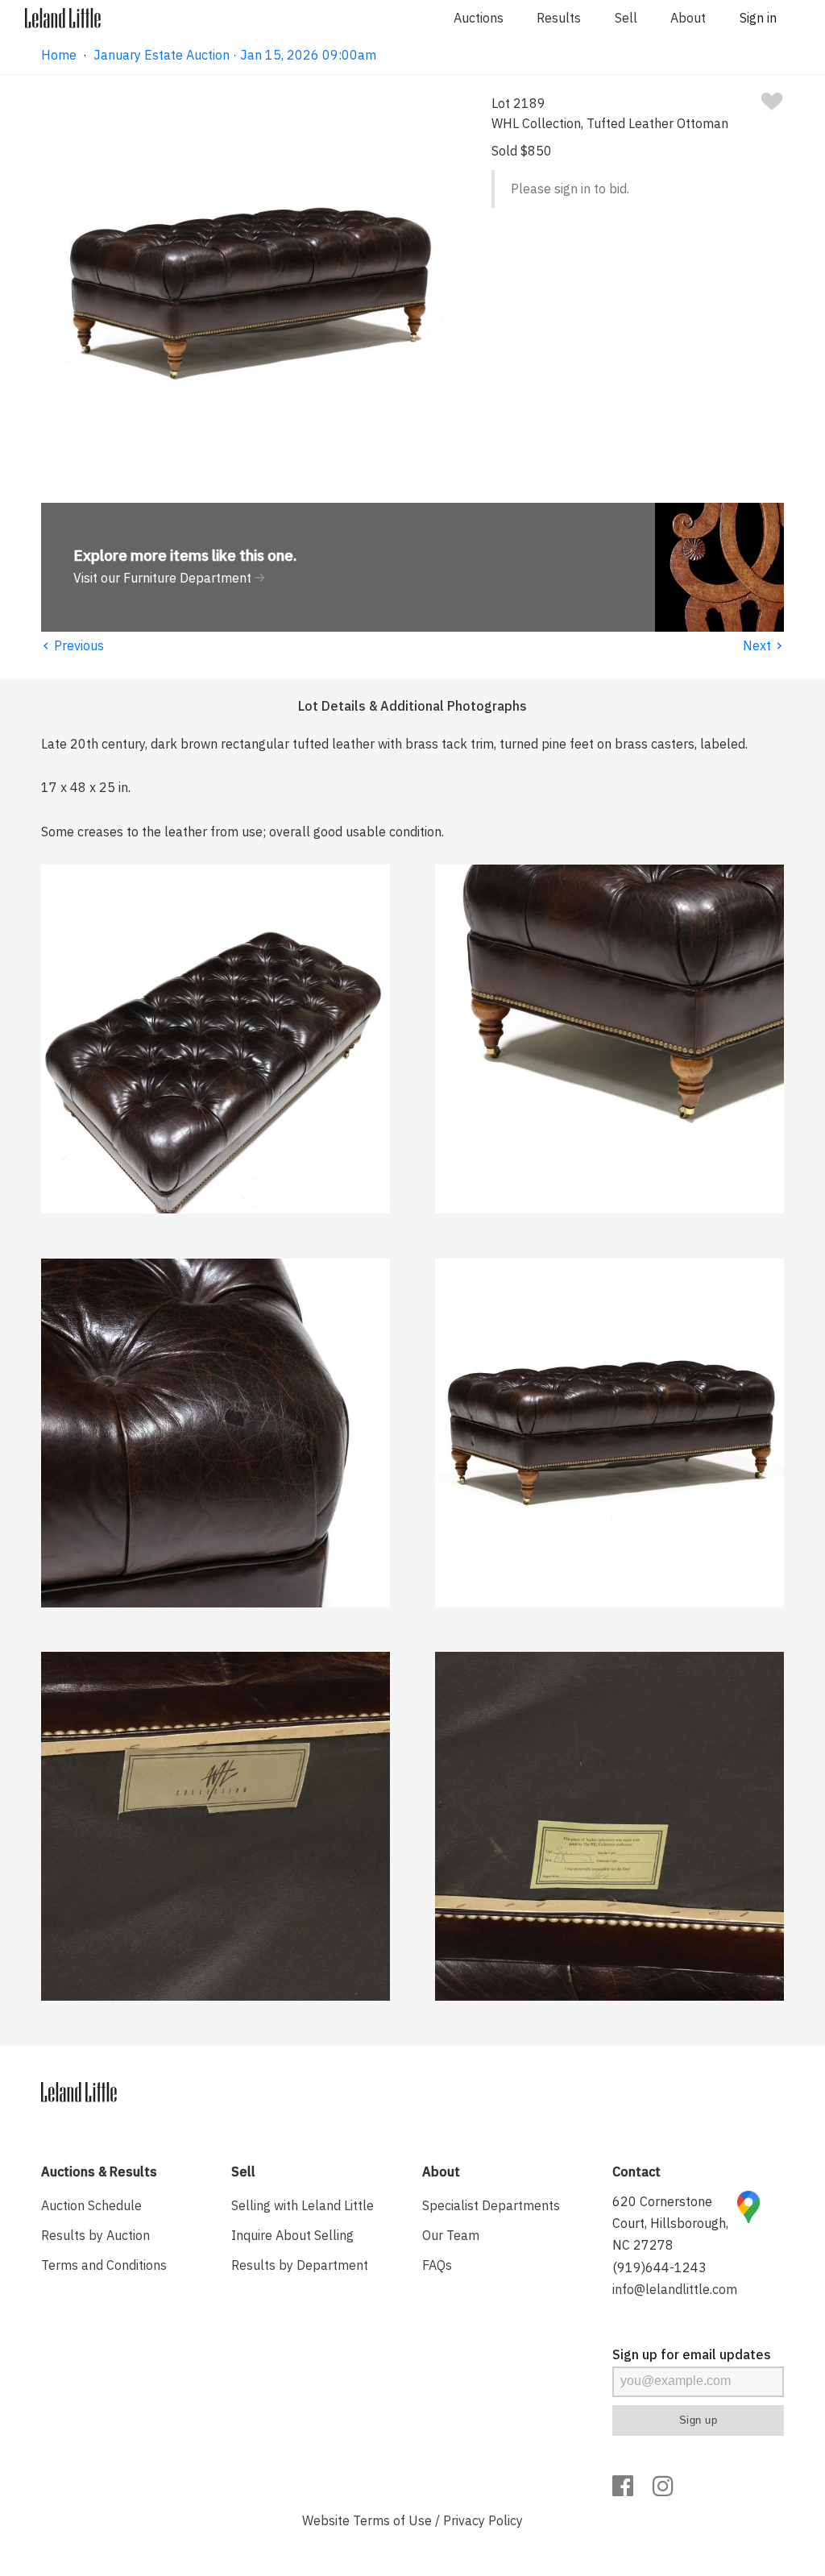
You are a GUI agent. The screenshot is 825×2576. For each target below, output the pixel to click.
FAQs (437, 2265)
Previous (73, 645)
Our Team (451, 2235)
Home (59, 55)
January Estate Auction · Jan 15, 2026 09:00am (235, 55)
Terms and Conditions (104, 2265)
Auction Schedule (91, 2205)
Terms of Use (392, 2520)
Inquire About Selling (292, 2235)
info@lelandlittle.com (675, 2289)
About (688, 18)
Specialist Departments (491, 2205)
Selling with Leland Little (303, 2205)
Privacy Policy (483, 2520)
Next (763, 645)
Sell (626, 18)
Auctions (479, 18)
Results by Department (300, 2265)
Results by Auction (95, 2235)
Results (559, 18)
